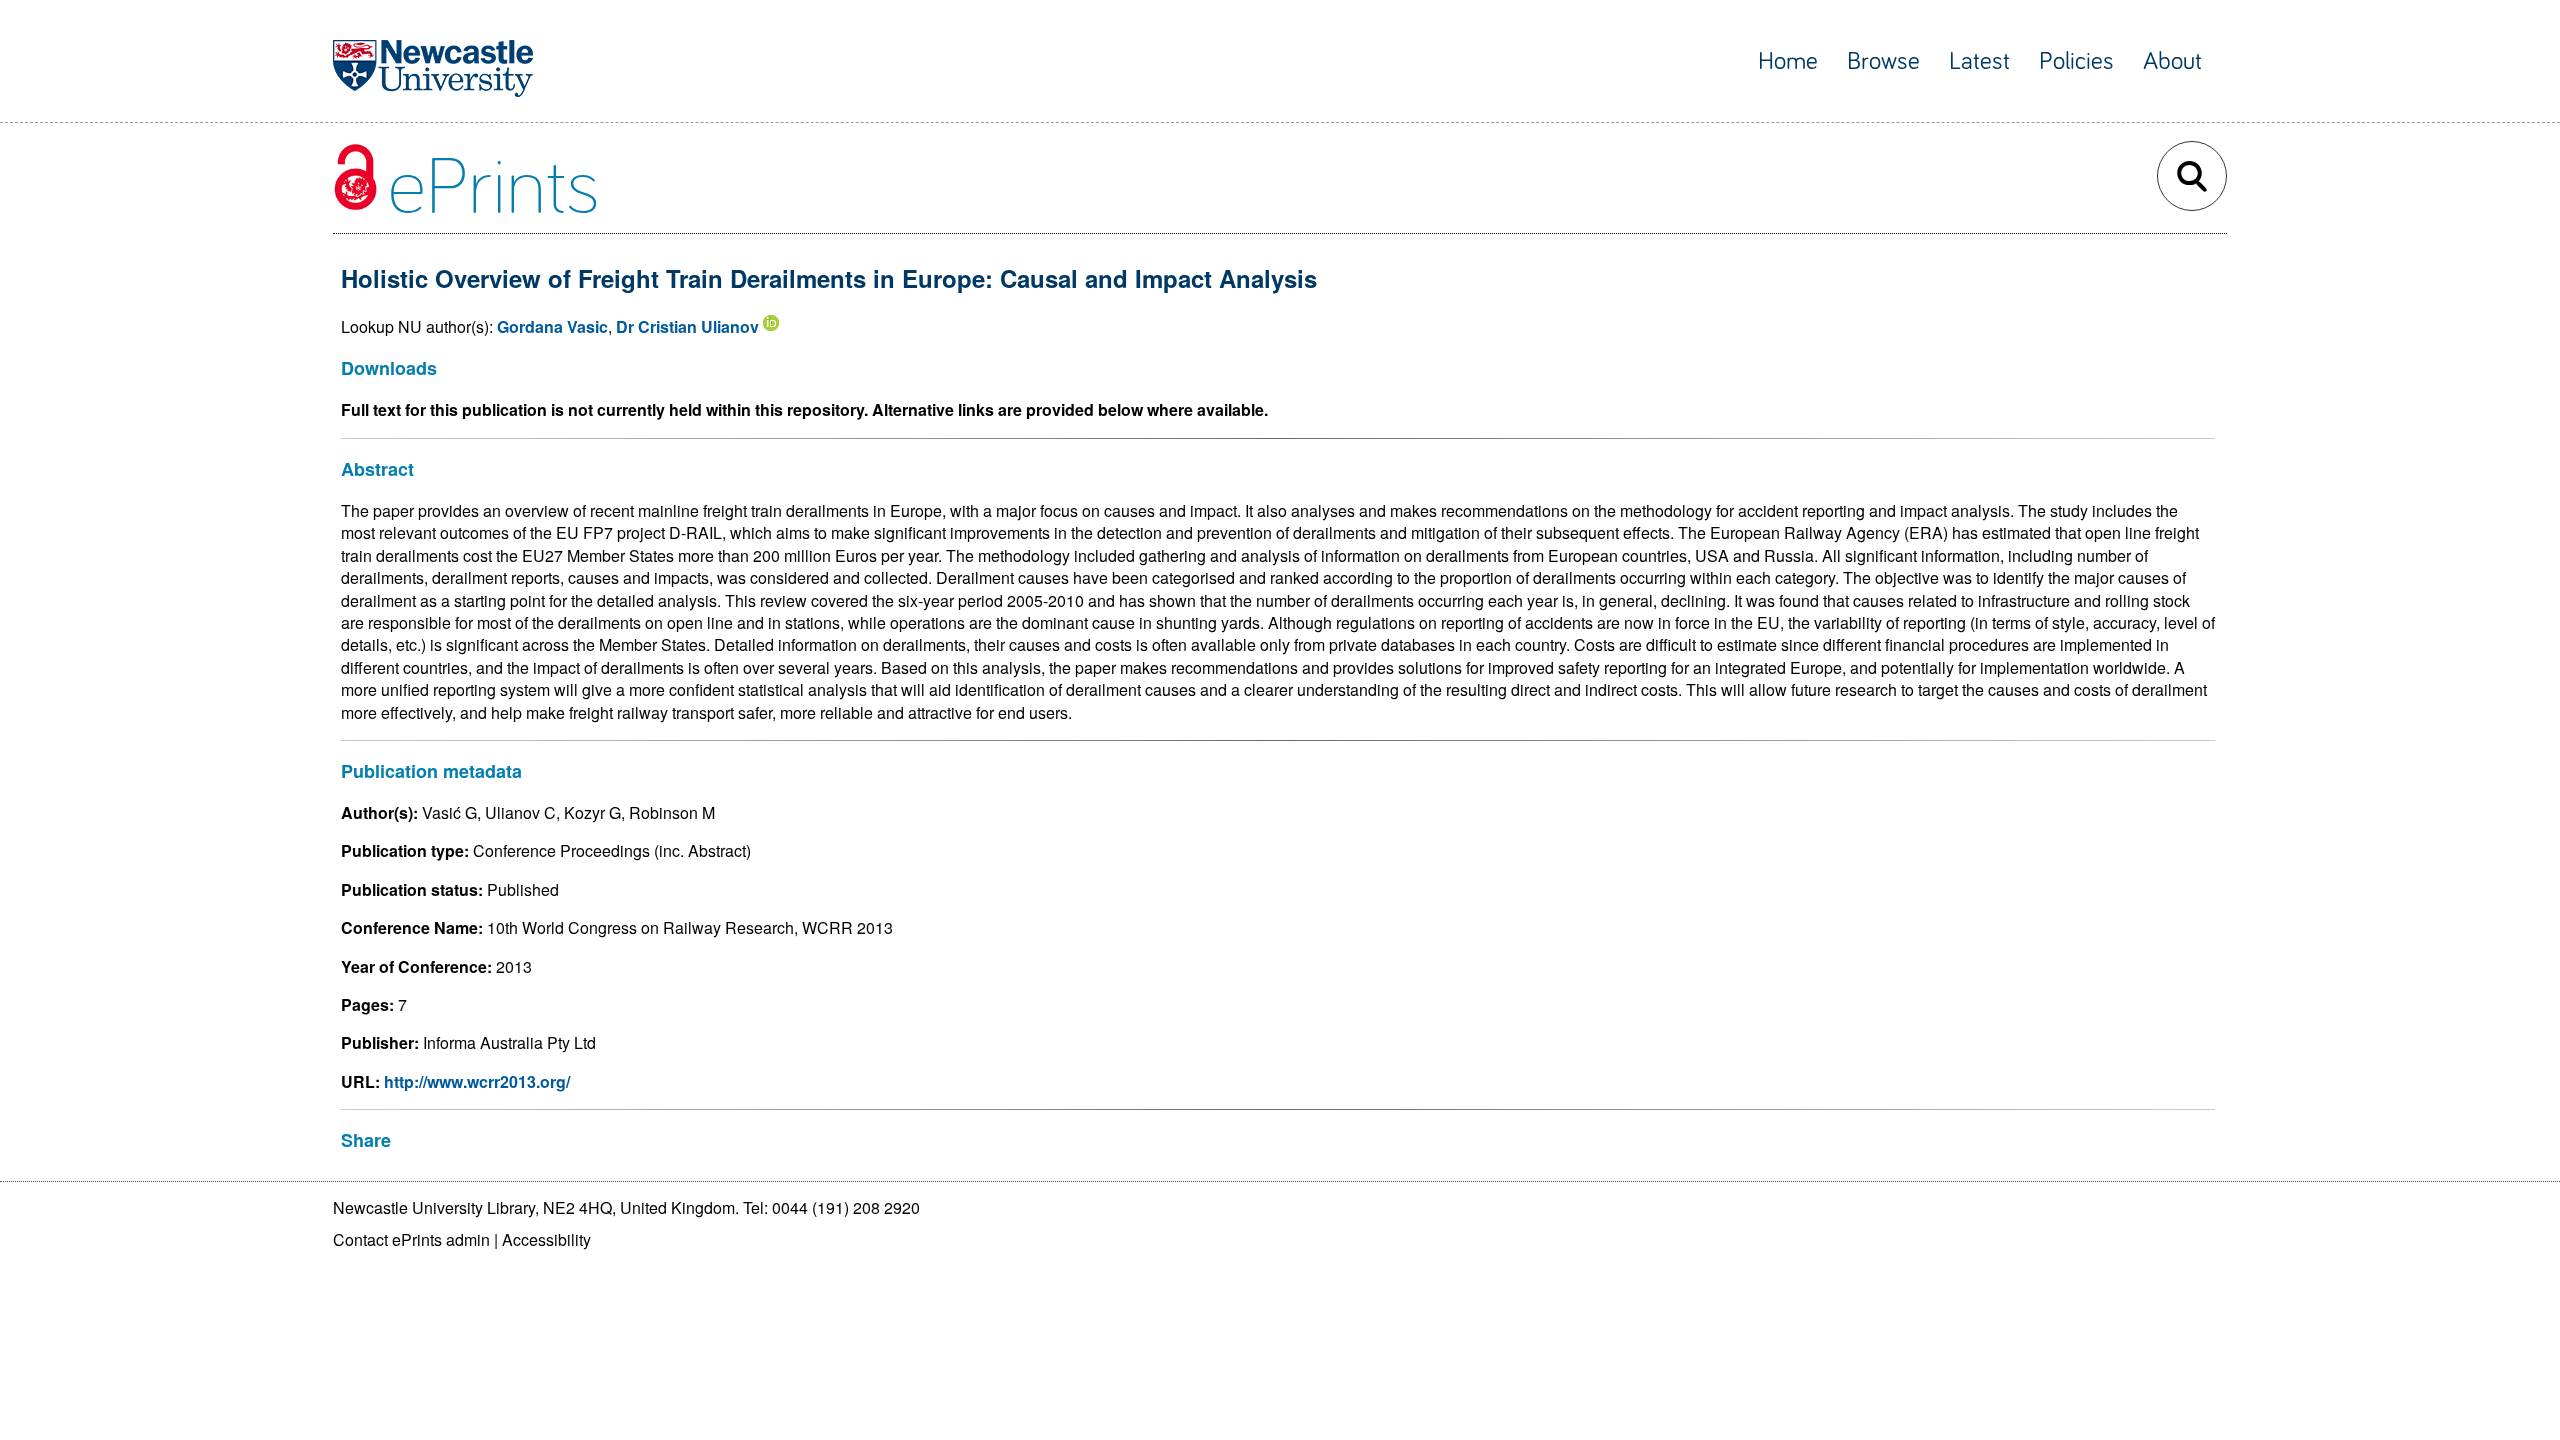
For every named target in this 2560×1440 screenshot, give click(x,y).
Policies (2076, 61)
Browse (1883, 61)
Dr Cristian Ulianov (687, 326)
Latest (1979, 61)
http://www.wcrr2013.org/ (477, 1081)
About (2172, 61)
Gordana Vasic (552, 326)
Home (1788, 61)
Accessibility (546, 1239)
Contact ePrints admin (411, 1239)
